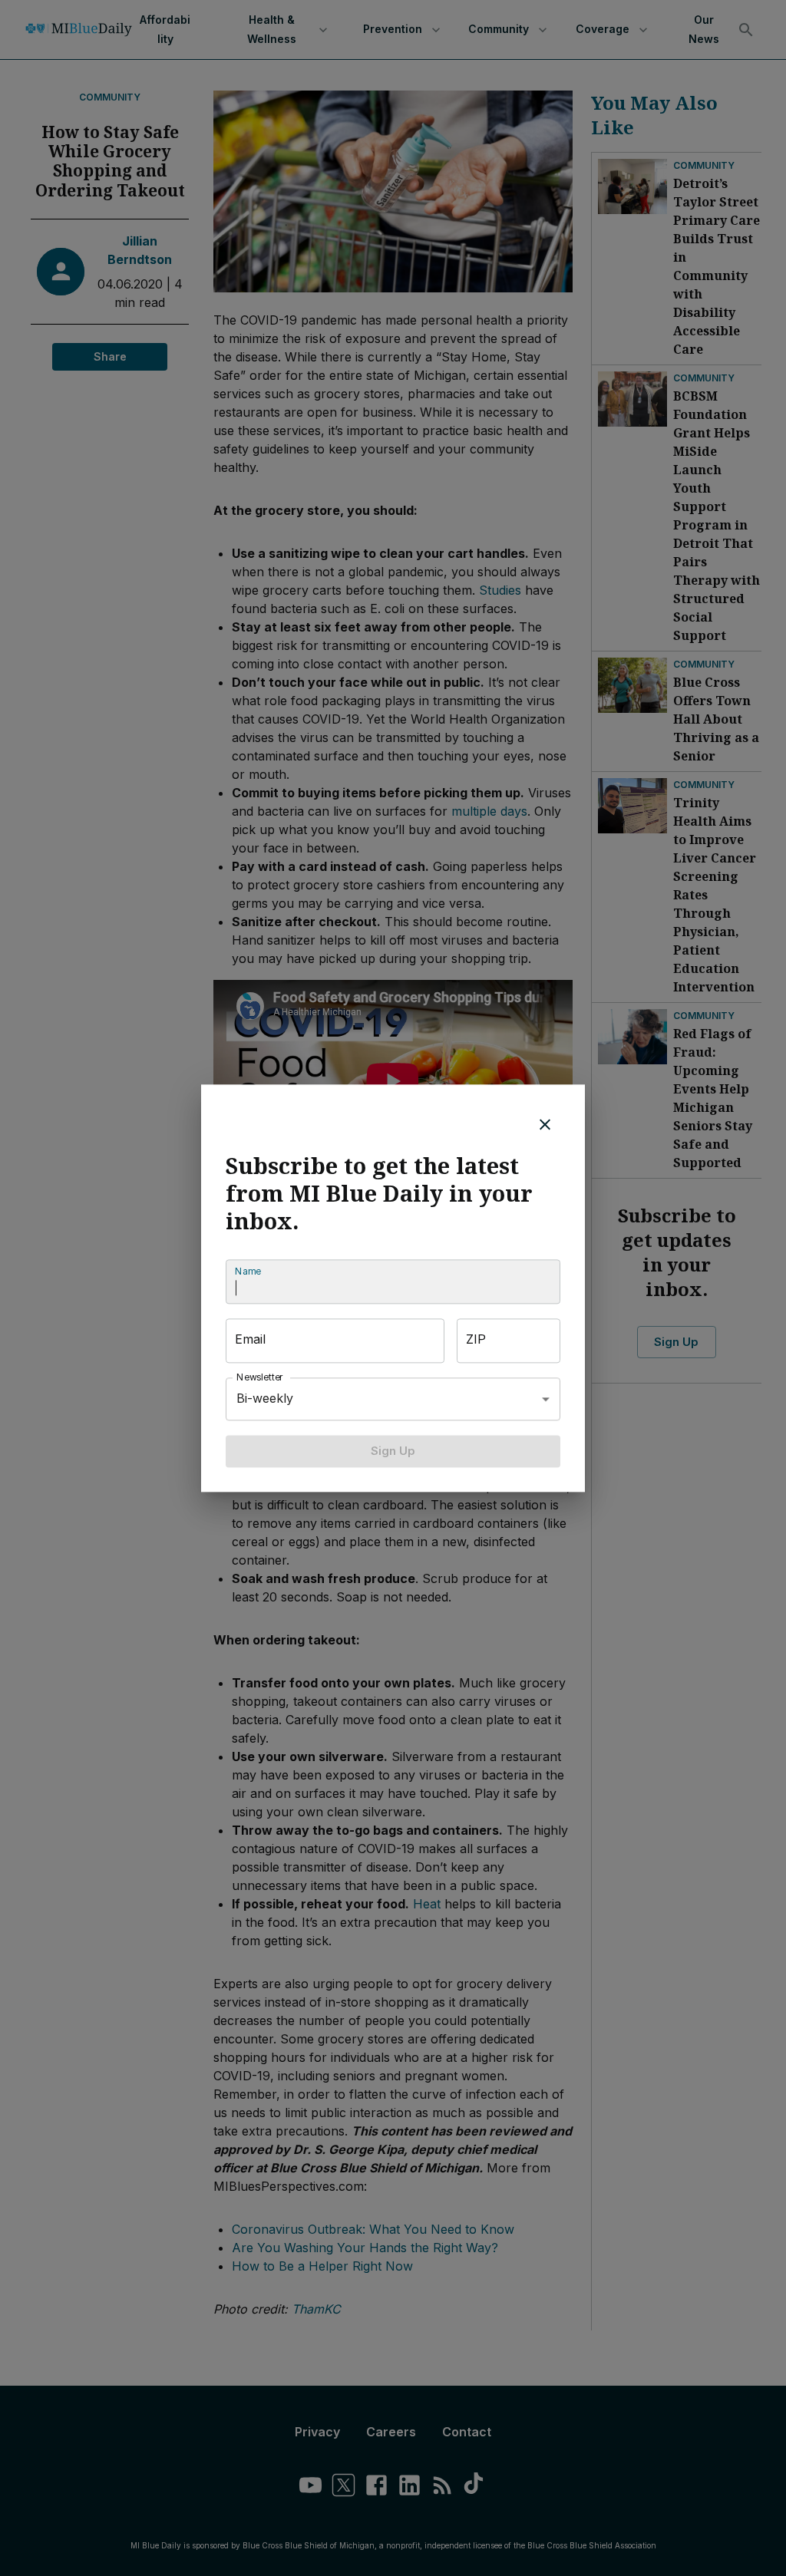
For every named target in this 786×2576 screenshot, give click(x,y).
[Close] (545, 1124)
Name (248, 1271)
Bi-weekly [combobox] (265, 1398)
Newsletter (260, 1377)
